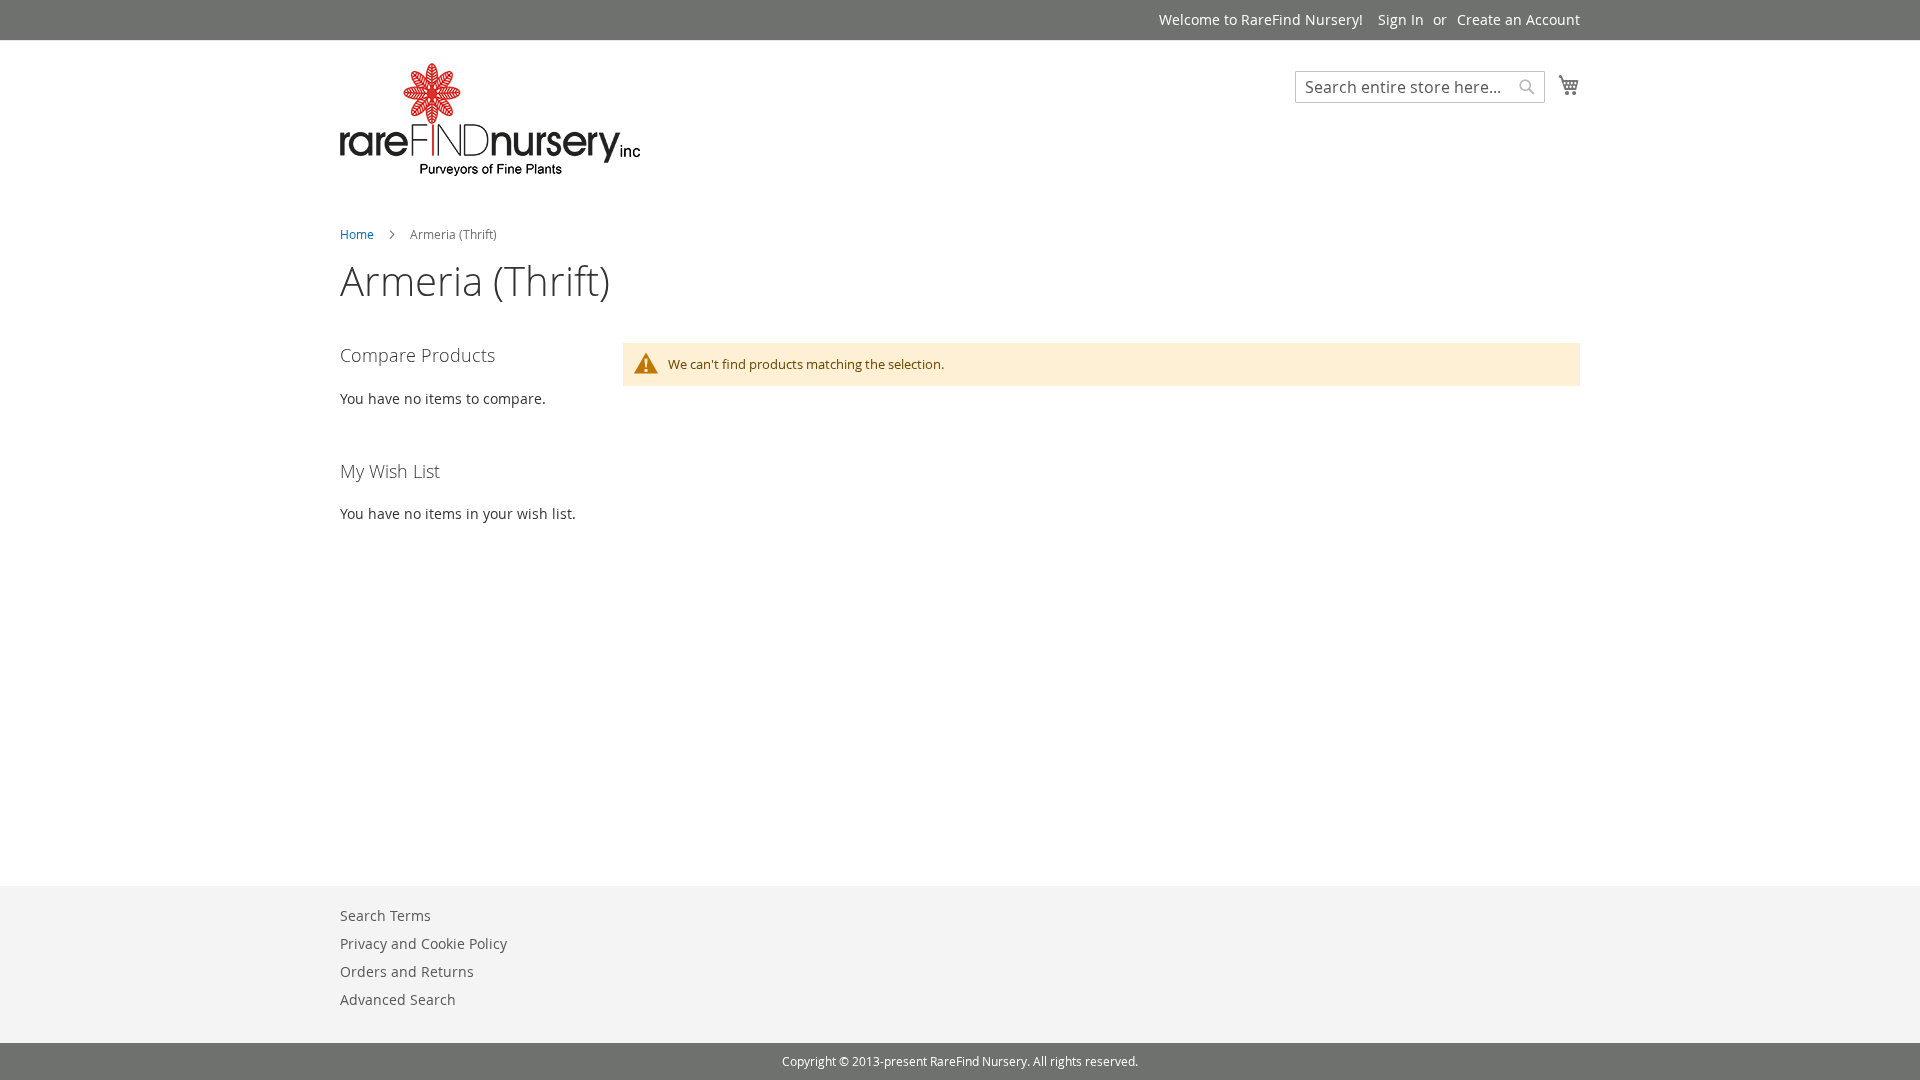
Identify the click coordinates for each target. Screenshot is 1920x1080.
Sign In (1401, 19)
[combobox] (1420, 87)
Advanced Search (398, 999)
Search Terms (385, 915)
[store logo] (490, 119)
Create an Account (1518, 19)
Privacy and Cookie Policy (423, 943)
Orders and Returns (407, 971)
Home (358, 234)
